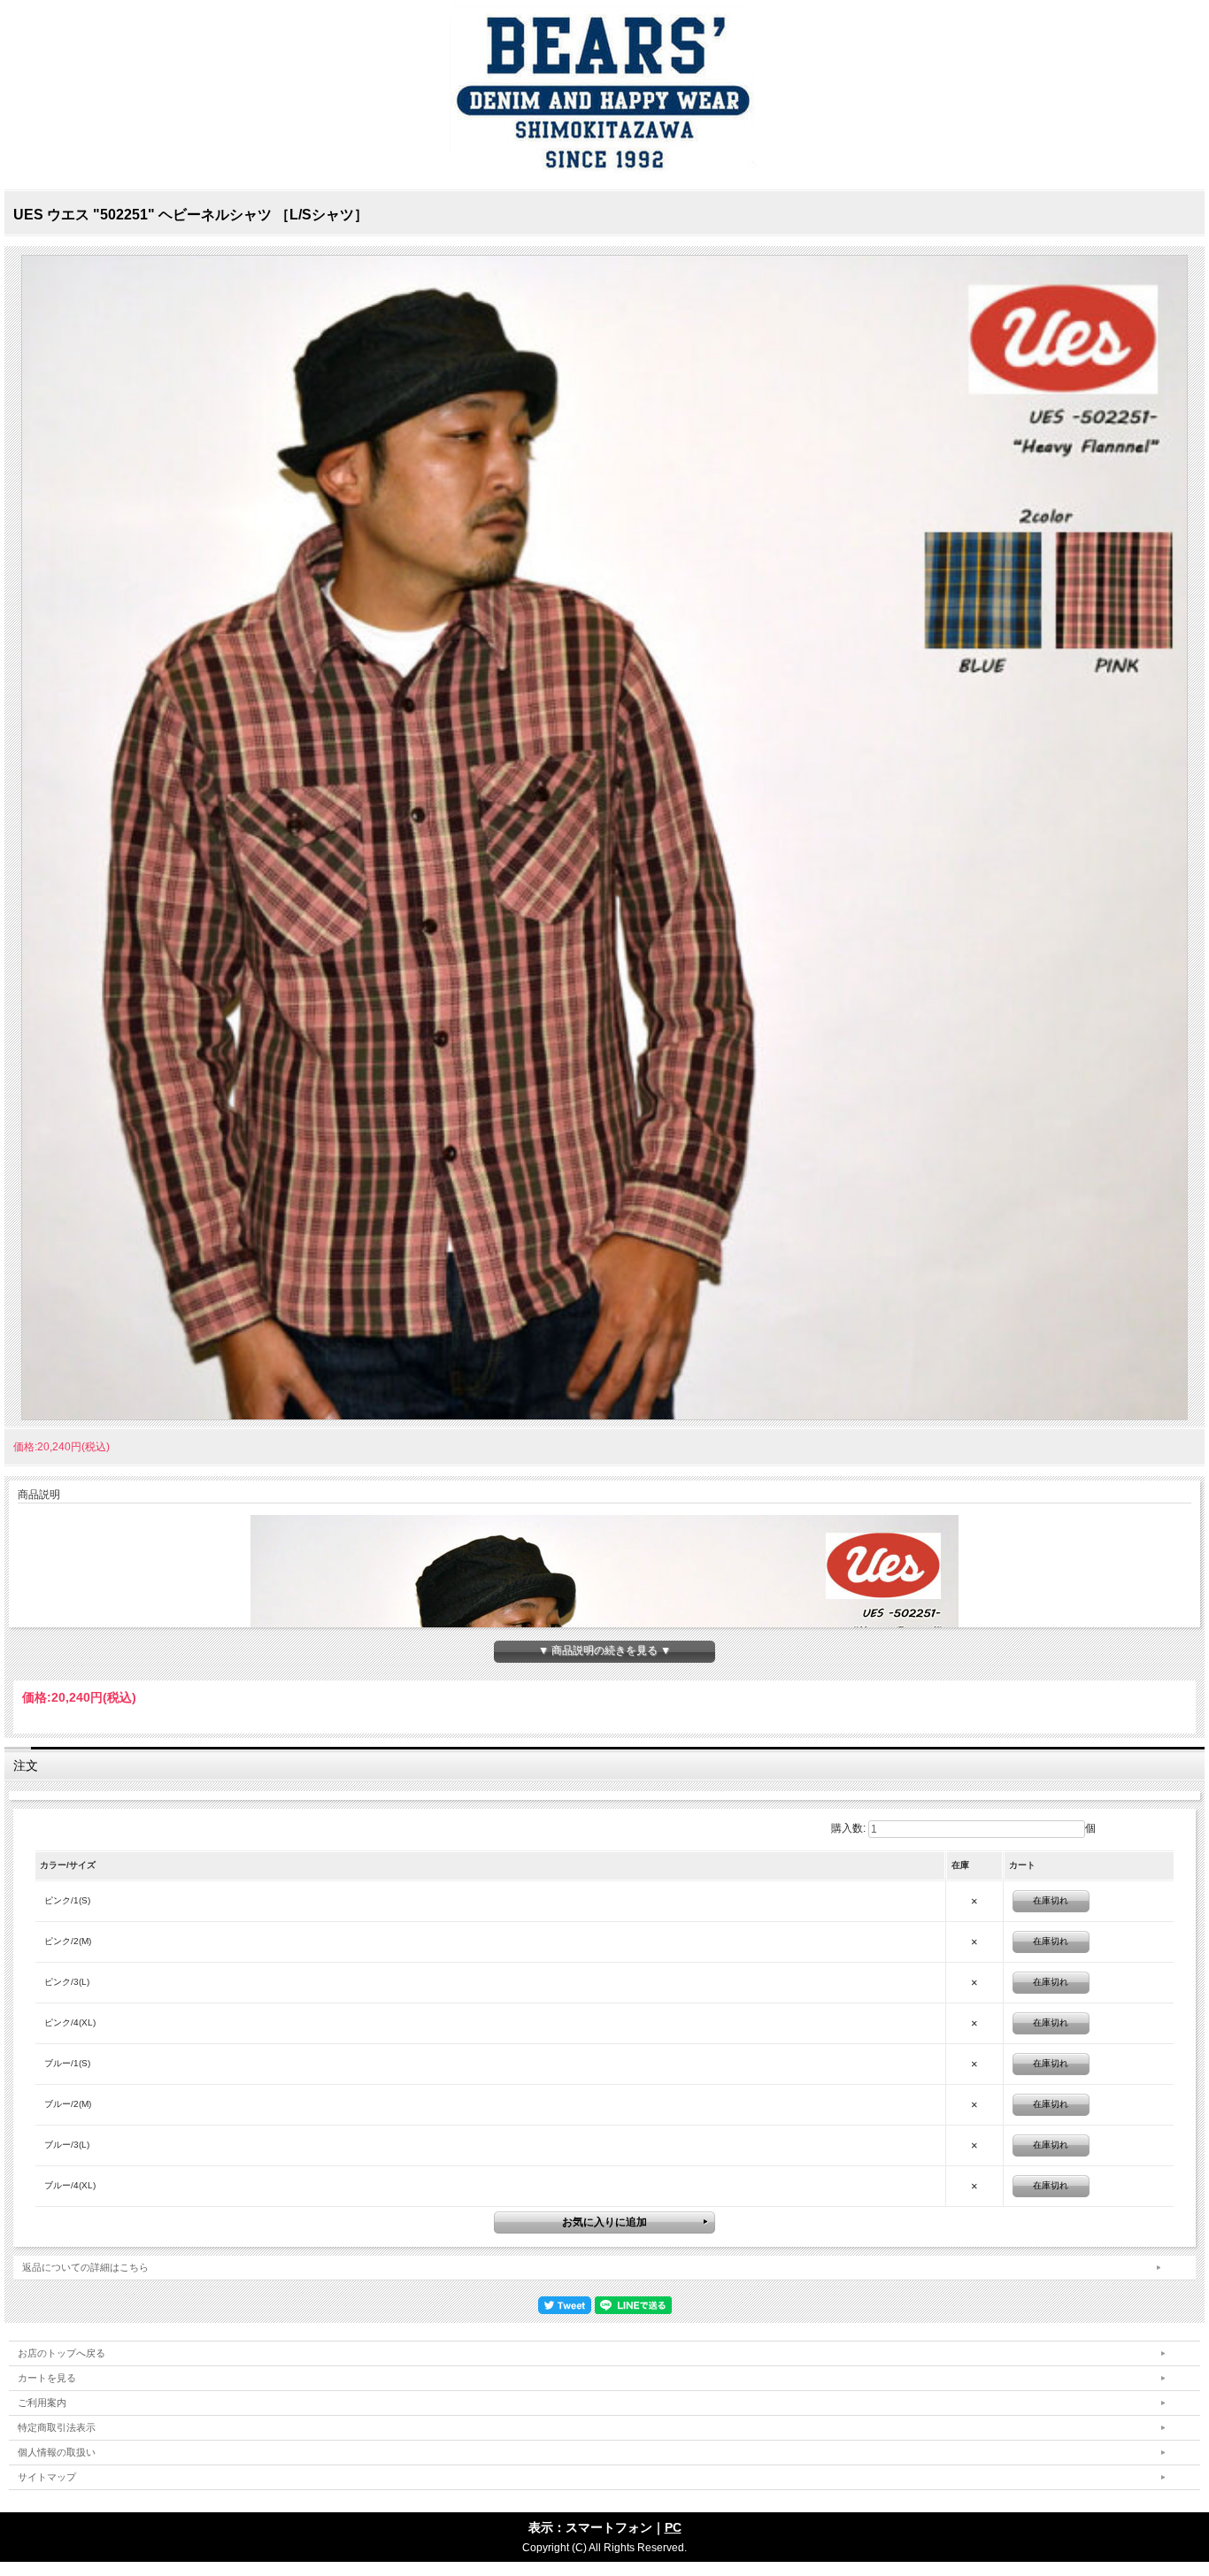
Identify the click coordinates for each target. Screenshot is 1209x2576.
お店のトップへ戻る (62, 2353)
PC (673, 2527)
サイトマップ (47, 2477)
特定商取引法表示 (57, 2427)
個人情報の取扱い (57, 2452)
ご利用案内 (42, 2403)
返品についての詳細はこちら (85, 2267)
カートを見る (47, 2378)
